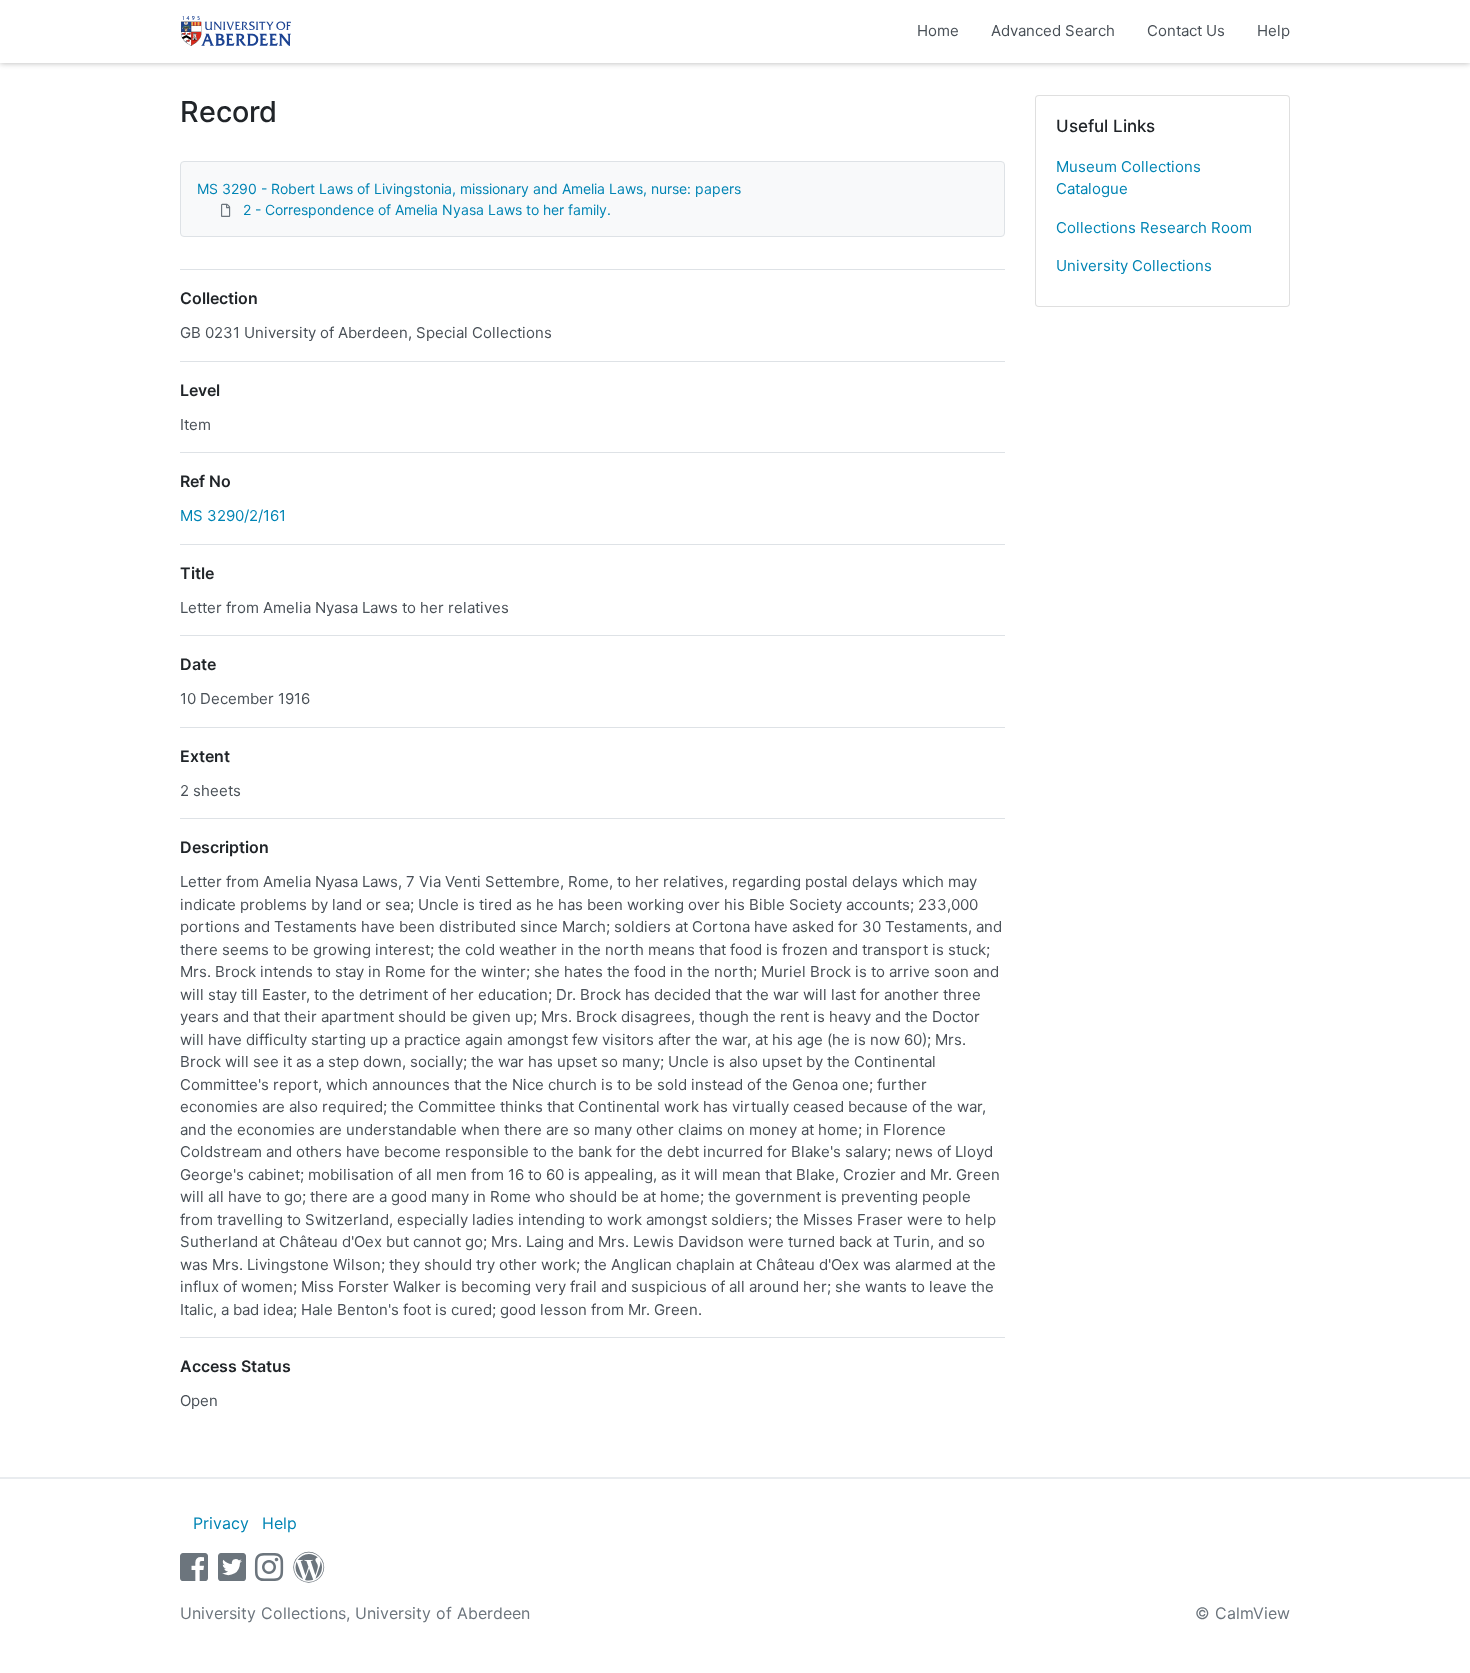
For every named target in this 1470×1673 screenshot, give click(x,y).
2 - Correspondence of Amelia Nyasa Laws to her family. (427, 209)
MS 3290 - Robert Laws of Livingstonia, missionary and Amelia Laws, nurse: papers (469, 188)
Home (938, 30)
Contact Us (1186, 30)
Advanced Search (1053, 30)
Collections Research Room (1154, 227)
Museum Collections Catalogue (1128, 178)
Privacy (221, 1523)
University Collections (1134, 265)
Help (1273, 30)
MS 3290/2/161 (233, 515)
